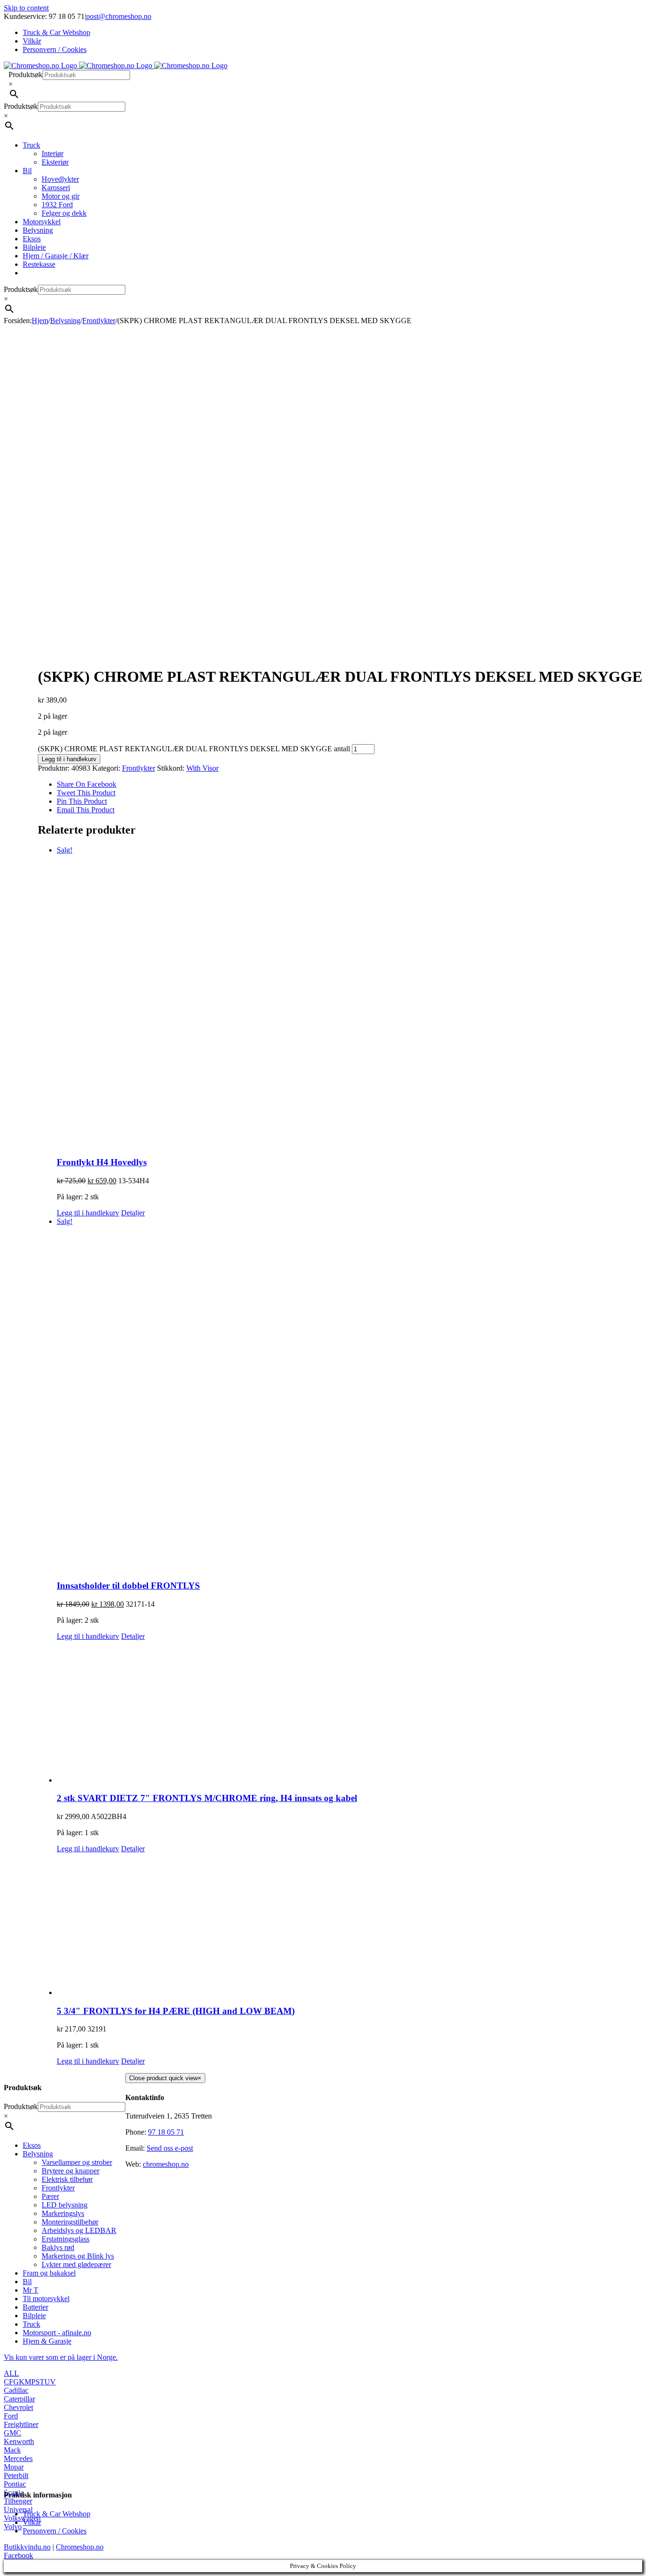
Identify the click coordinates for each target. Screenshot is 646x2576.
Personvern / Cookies (55, 2531)
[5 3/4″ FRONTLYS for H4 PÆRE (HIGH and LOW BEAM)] (349, 1925)
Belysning (38, 2154)
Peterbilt (16, 2475)
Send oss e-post (170, 2148)
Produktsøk (26, 75)
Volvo (13, 2527)
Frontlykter (139, 768)
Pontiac (15, 2484)
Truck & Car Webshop (57, 2514)
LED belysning (65, 2205)
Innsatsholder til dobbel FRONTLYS (128, 1586)
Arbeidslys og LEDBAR (79, 2230)
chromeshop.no (166, 2164)
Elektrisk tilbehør (67, 2179)
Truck (31, 2324)
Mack (12, 2450)
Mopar (14, 2467)
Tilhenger (18, 2501)
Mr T (31, 2290)
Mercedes (18, 2458)
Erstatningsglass (65, 2239)
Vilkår (32, 2522)
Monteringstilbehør (70, 2222)
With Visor (202, 768)
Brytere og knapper (70, 2171)
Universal (18, 2510)
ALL (11, 2373)
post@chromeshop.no (119, 16)
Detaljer (133, 1213)
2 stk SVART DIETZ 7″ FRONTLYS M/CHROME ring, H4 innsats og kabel (207, 1798)
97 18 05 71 (166, 2132)
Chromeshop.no (80, 2547)
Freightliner (21, 2424)
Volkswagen (22, 2518)
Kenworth (19, 2441)
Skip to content (26, 8)
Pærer (50, 2196)
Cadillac (16, 2390)
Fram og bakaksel (49, 2273)
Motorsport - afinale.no (57, 2333)
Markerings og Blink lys (78, 2256)
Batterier (35, 2307)
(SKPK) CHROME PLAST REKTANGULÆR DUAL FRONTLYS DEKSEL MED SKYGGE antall (194, 749)
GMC (13, 2433)
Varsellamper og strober (77, 2162)
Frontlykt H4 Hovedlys (102, 1162)
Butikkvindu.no (27, 2547)
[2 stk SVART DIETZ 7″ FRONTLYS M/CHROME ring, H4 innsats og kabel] (349, 1713)
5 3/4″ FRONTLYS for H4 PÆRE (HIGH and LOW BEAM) (176, 2011)
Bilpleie (34, 2316)
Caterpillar (19, 2399)
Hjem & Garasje (47, 2341)
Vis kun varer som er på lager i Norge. (61, 2357)
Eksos (32, 2145)
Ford (11, 2416)
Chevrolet (18, 2407)
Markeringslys (63, 2213)
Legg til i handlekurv (69, 759)
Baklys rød (58, 2247)
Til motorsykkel (46, 2299)
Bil (27, 2281)
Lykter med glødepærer (76, 2264)
